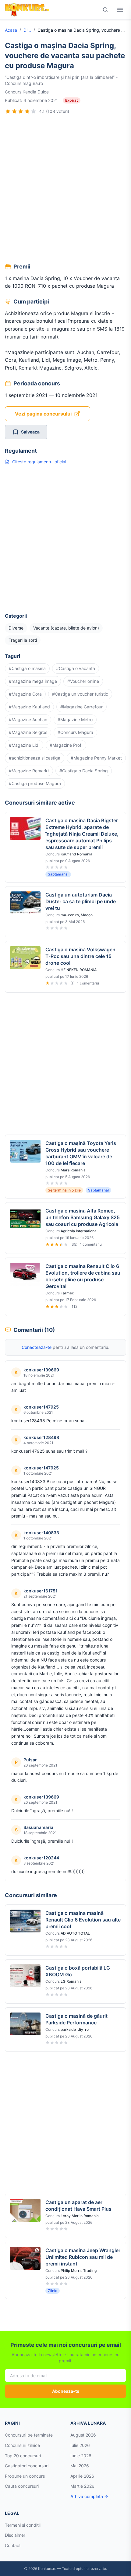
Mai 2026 (80, 2466)
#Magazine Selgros (28, 732)
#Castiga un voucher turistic (80, 694)
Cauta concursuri (22, 2486)
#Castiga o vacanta (76, 668)
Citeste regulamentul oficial (39, 462)
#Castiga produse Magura (35, 783)
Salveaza (30, 432)
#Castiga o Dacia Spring (84, 771)
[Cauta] (105, 10)
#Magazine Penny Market (96, 758)
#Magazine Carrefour (81, 707)
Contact (13, 2545)
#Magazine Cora (25, 694)
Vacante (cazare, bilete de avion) (66, 628)
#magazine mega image (33, 681)
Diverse (27, 30)
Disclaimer (15, 2535)
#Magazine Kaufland (29, 707)
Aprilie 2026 (82, 2476)
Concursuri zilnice (22, 2445)
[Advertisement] (65, 190)
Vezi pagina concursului (43, 414)
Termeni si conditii (23, 2525)
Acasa (11, 30)
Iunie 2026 (81, 2456)
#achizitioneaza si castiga (35, 758)
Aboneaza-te (66, 2391)
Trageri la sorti (23, 640)
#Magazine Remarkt (29, 771)
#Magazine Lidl (24, 745)
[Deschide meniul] (120, 10)
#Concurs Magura (75, 732)
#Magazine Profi (66, 745)
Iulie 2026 (80, 2445)
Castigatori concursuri (27, 2466)
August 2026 (83, 2435)
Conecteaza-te (37, 1347)
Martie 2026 (82, 2486)
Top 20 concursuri (23, 2456)
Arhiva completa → (89, 2496)
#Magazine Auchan (28, 719)
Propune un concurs (25, 2476)
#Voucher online (83, 681)
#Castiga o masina (27, 668)
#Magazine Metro (75, 719)
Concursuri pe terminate (29, 2435)
